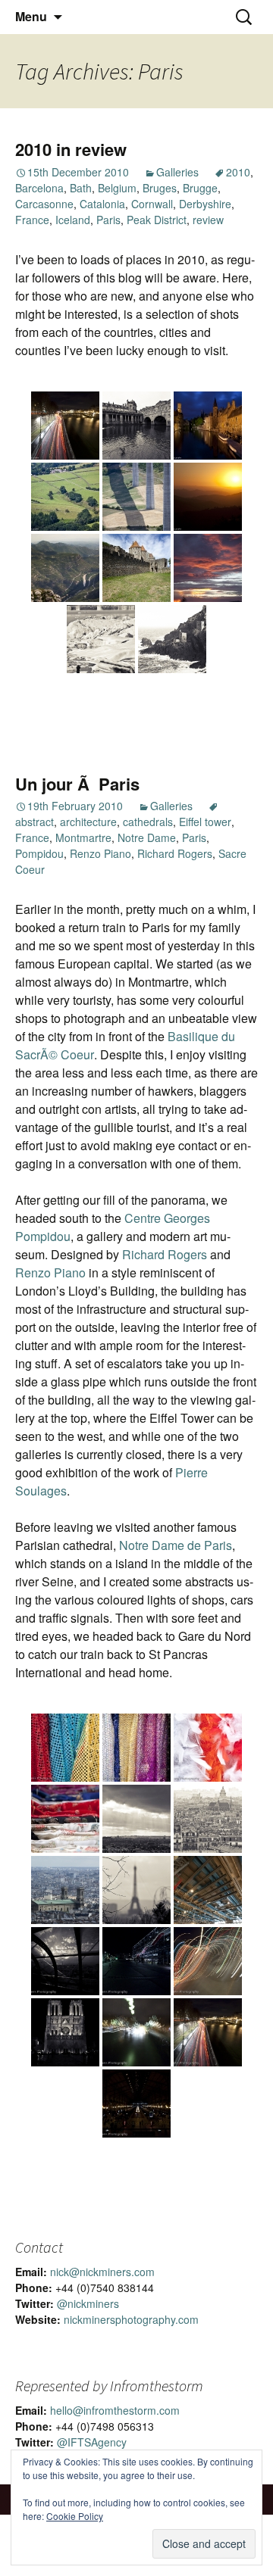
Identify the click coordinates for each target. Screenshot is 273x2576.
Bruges (160, 188)
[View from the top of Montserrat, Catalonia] (65, 568)
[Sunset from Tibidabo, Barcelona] (208, 497)
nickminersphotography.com (131, 2319)
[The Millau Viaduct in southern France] (136, 497)
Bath (81, 188)
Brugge (200, 188)
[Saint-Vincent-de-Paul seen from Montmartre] (65, 1890)
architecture (88, 822)
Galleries (177, 172)
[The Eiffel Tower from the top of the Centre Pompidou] (65, 1961)
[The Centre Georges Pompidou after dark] (136, 1961)
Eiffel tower (205, 822)
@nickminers (88, 2303)
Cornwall (152, 204)
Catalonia (102, 204)
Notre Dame (147, 837)
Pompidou (39, 853)
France (32, 220)
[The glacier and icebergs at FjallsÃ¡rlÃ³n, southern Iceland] (101, 639)
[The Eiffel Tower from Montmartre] (136, 1890)
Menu (31, 16)
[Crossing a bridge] (136, 2032)
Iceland (73, 220)
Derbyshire (205, 204)
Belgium (117, 188)
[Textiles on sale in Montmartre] (65, 1748)
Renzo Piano (100, 853)
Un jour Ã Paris (77, 784)
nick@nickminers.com (102, 2272)
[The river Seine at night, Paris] (65, 426)
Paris (108, 220)
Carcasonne (44, 204)
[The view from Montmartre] (136, 1819)
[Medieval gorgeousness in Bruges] (208, 426)
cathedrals (148, 822)
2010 (238, 172)
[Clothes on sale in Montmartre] (65, 1819)
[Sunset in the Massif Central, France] (208, 568)
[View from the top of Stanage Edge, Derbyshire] (65, 497)
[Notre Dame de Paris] (65, 2032)
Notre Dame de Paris (176, 1545)
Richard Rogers (175, 853)
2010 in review (71, 149)
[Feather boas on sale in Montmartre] (208, 1748)
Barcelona (39, 188)
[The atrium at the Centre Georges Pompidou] (208, 1890)
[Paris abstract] (208, 1961)
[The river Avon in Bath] (136, 426)
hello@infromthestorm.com (115, 2410)
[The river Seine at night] (208, 2032)
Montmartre (83, 837)
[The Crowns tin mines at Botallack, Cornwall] (172, 639)
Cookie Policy (75, 2516)
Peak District (157, 220)
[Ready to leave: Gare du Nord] (136, 2104)
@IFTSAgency (92, 2442)
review (208, 220)
